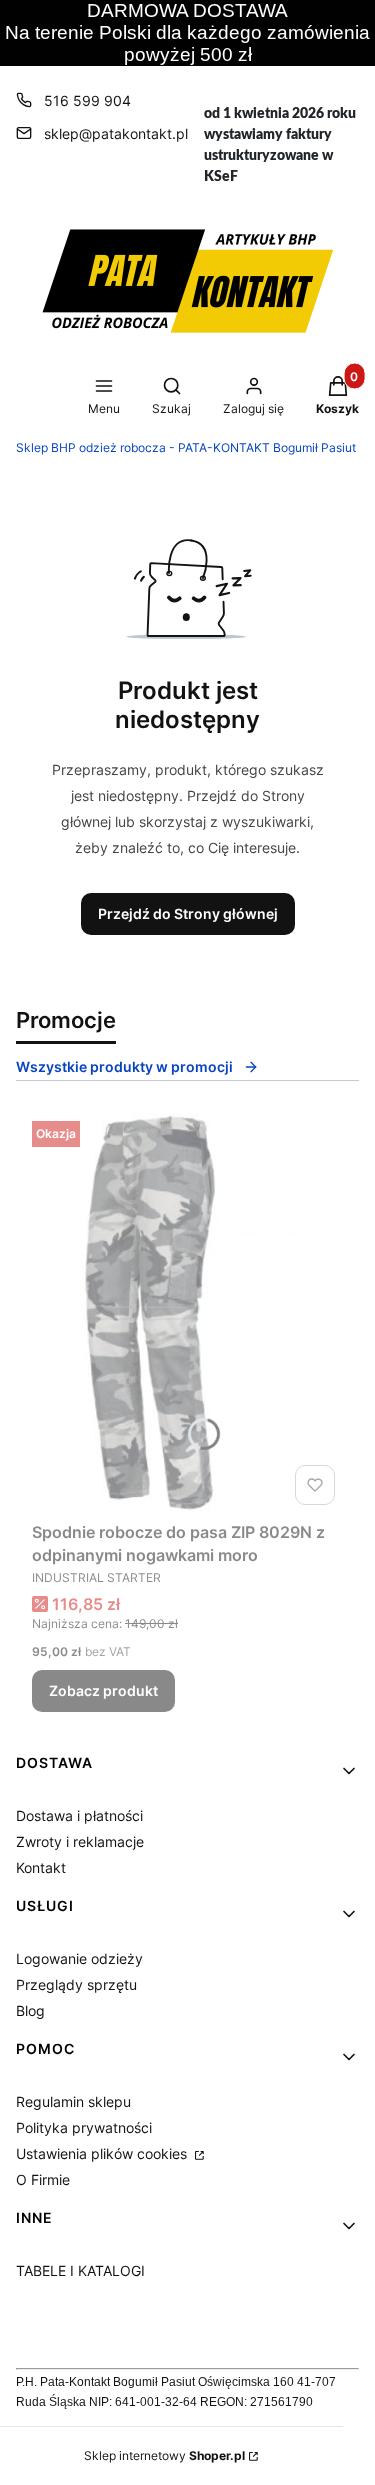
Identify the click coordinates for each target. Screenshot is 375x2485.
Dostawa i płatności (79, 1815)
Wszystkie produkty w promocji (124, 1066)
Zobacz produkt (103, 1690)
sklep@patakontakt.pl (116, 133)
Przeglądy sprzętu (76, 1984)
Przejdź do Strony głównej (188, 913)
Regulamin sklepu (73, 2101)
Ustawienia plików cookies (103, 2153)
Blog (30, 2010)
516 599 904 (87, 100)
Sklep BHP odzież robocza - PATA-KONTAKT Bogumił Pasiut (186, 447)
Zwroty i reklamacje (80, 1841)
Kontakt (41, 1867)
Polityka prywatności (84, 2127)
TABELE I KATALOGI (80, 2270)
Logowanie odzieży (79, 1958)
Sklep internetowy (164, 2455)
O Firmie (43, 2179)
